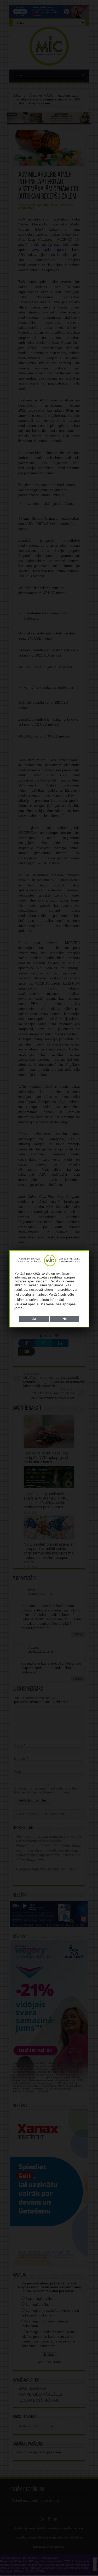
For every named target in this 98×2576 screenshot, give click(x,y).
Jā (34, 1319)
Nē (65, 1319)
